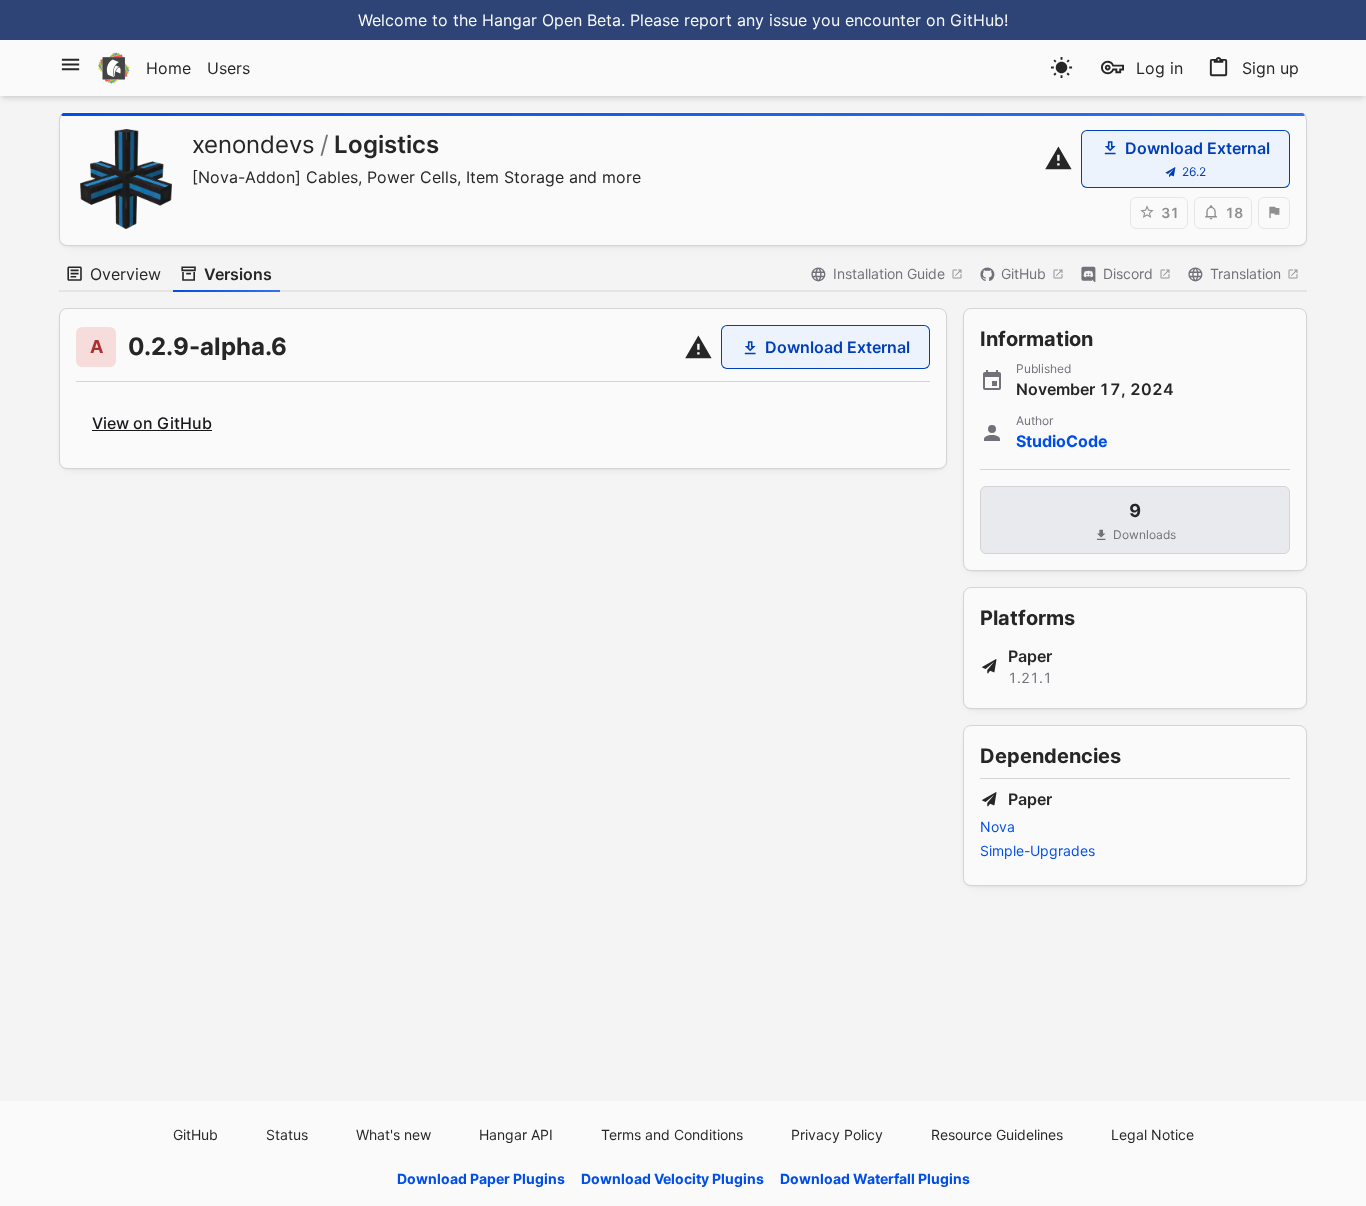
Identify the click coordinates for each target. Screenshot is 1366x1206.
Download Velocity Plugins (672, 1178)
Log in (1159, 68)
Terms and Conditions (672, 1134)
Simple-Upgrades (1037, 850)
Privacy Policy (837, 1134)
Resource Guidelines (997, 1134)
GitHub (1023, 273)
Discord (1128, 273)
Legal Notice (1152, 1134)
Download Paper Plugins (481, 1178)
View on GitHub (152, 423)
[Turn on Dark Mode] (1061, 67)
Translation (1245, 273)
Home (168, 68)
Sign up (1270, 68)
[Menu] (70, 64)
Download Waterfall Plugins (875, 1178)
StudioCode (1062, 441)
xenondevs (253, 144)
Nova (997, 826)
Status (287, 1134)
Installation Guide (889, 273)
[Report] (1274, 213)
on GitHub (965, 20)
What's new (393, 1134)
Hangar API (516, 1134)
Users (228, 68)
